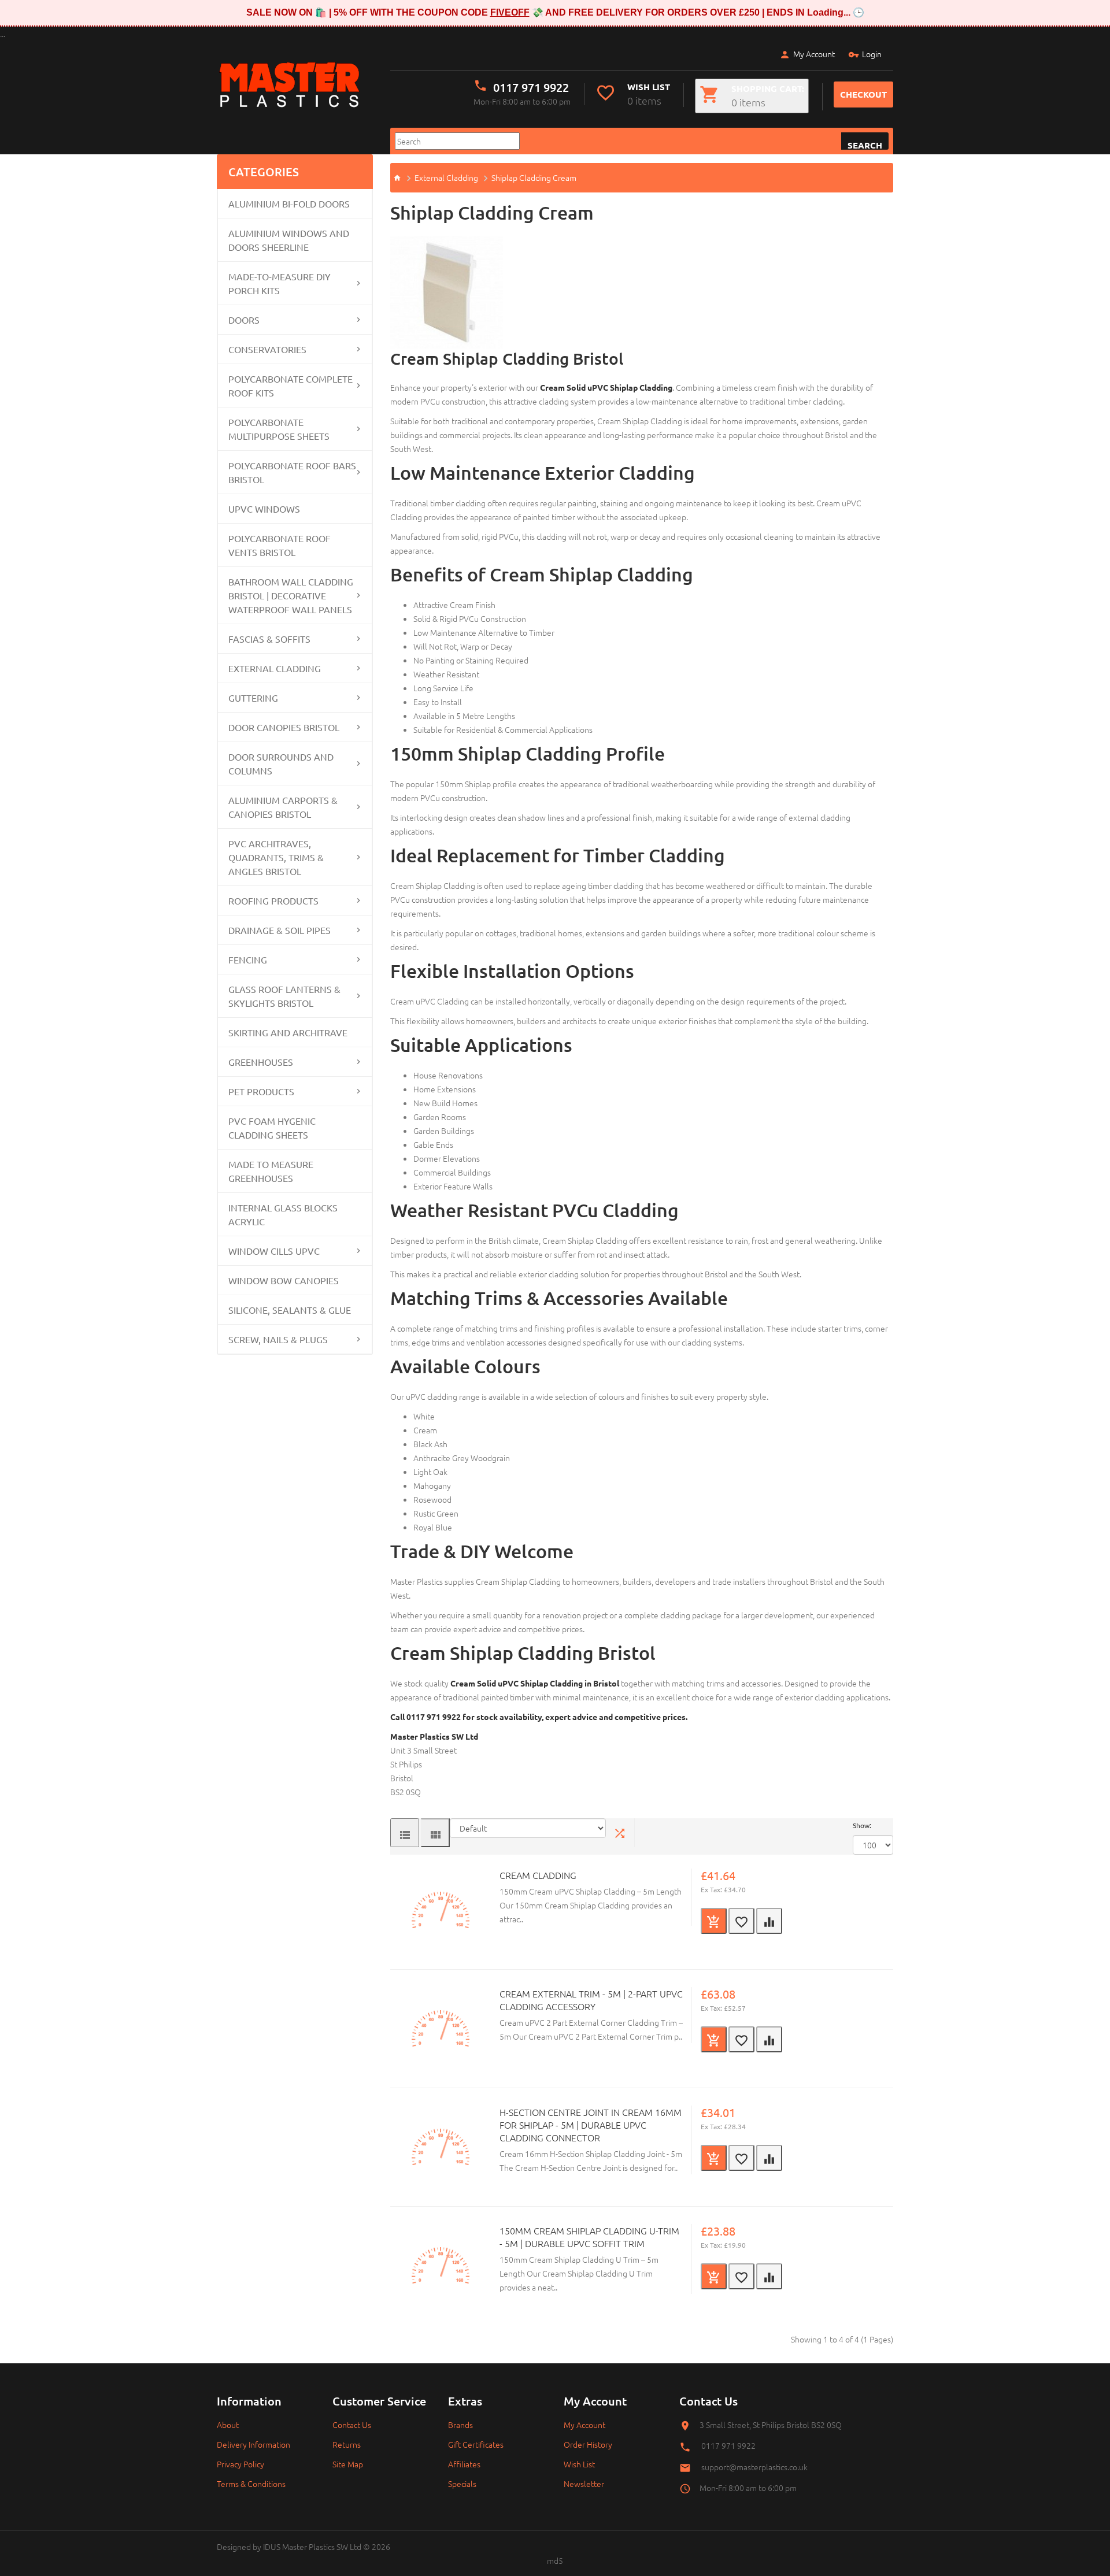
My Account (814, 54)
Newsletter (584, 2484)
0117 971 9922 (531, 87)
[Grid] (435, 1833)
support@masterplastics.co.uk (754, 2467)
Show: (862, 1825)
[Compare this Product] (769, 1921)
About (228, 2425)
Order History (588, 2444)
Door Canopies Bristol (284, 727)
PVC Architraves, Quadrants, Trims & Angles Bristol (276, 857)
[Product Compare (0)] (620, 1833)
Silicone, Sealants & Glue (290, 1310)
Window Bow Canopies (284, 1280)
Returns (347, 2444)
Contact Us (352, 2425)
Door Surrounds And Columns (281, 763)
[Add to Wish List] (741, 1921)
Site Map (348, 2464)
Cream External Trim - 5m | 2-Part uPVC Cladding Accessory (591, 2000)
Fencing (248, 959)
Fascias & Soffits (269, 639)
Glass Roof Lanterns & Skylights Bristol (284, 996)
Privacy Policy (240, 2464)
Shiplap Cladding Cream (534, 177)
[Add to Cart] (714, 1921)
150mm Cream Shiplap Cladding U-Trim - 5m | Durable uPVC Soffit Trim (589, 2237)
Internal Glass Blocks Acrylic (283, 1214)
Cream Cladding (538, 1875)
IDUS (272, 2547)
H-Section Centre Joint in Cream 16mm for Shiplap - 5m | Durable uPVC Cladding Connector (591, 2125)
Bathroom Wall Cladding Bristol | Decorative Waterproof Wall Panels (291, 595)
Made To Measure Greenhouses (271, 1171)
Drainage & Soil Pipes (280, 930)
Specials (462, 2484)
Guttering (253, 698)
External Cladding (275, 668)
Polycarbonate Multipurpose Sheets (279, 429)
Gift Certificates (476, 2444)
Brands (460, 2425)
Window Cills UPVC (274, 1251)
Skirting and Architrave (288, 1032)
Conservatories (267, 349)
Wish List (579, 2464)
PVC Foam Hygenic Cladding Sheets (272, 1128)
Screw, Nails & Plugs (278, 1339)
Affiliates (464, 2464)
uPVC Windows (264, 509)
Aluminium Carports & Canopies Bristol (283, 807)
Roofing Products (273, 900)
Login (872, 54)
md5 (555, 2560)
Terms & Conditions (251, 2484)
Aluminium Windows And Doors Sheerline (289, 240)
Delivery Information (254, 2444)
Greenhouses (261, 1062)
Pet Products (261, 1091)
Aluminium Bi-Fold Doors (289, 203)
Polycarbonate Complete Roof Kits (291, 386)
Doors (244, 320)
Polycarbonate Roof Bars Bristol (292, 472)
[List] (405, 1833)
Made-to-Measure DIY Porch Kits (280, 283)
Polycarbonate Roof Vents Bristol (280, 545)
